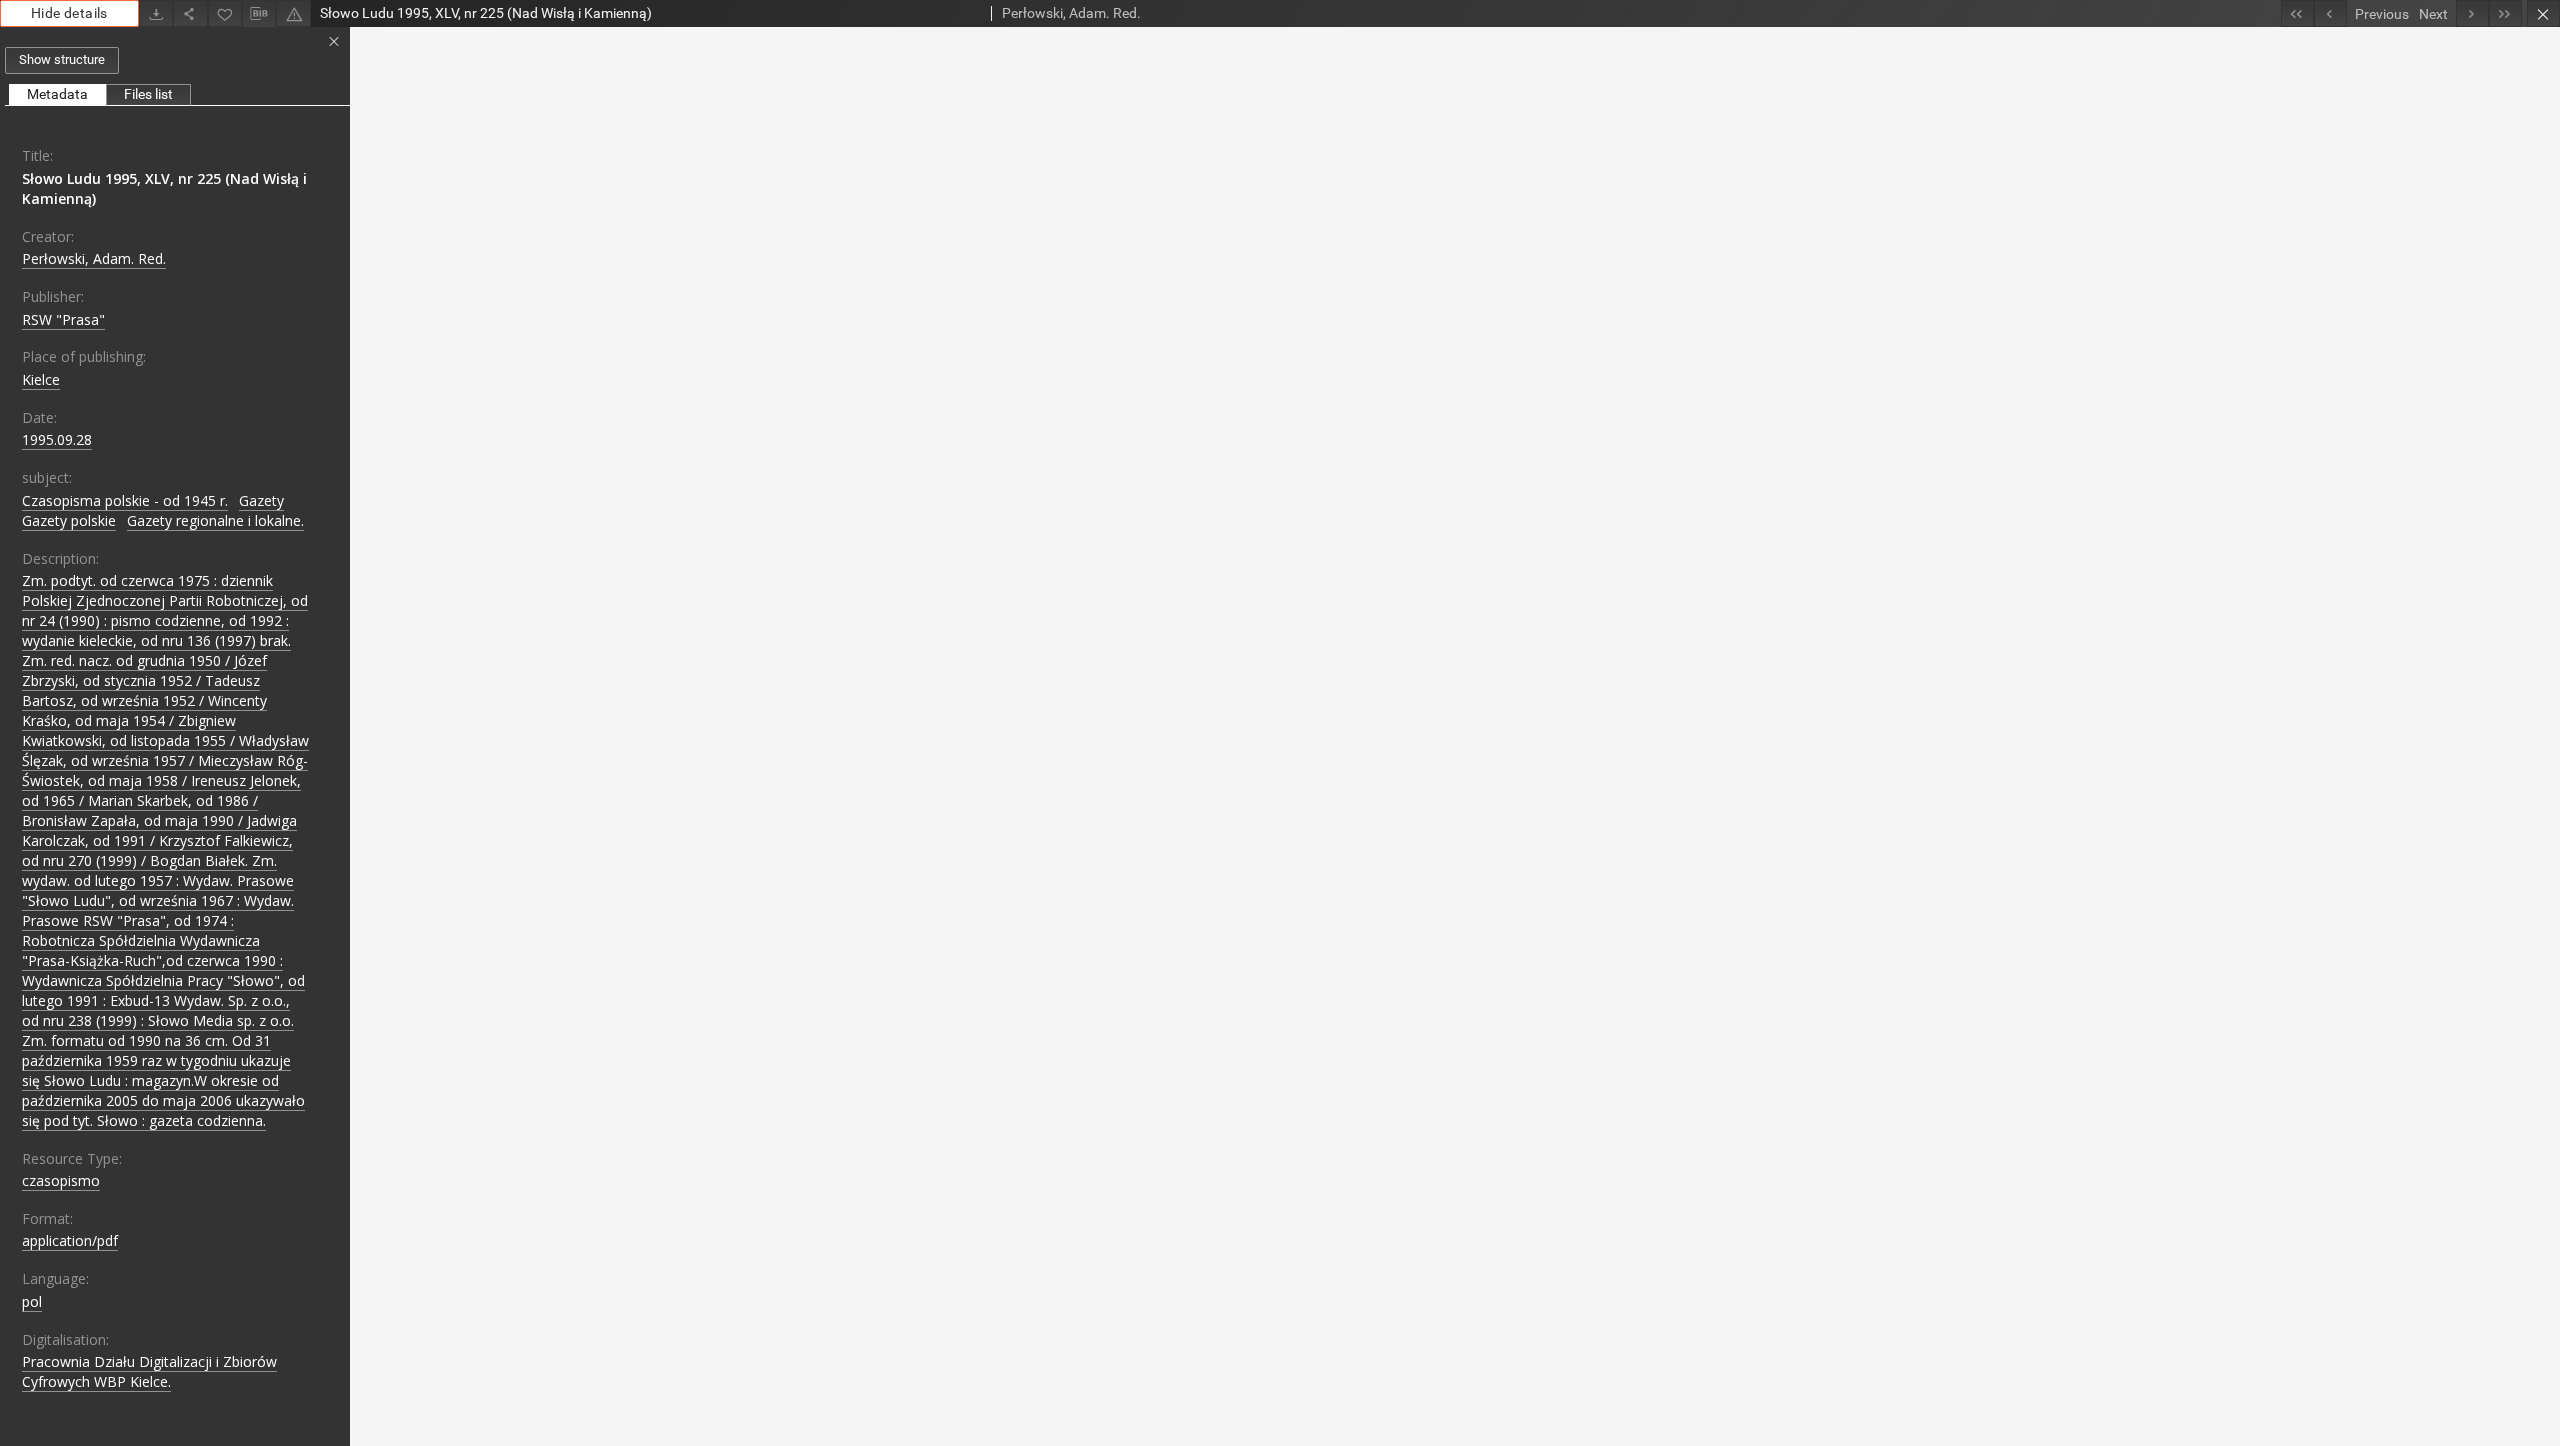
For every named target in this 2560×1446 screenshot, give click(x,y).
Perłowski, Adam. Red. (94, 258)
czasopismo (61, 1180)
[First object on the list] (2297, 13)
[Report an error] (293, 13)
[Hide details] (334, 42)
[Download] (156, 13)
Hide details (69, 13)
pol (32, 1301)
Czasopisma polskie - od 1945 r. (125, 500)
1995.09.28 (57, 439)
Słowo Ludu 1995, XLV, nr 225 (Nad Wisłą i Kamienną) (164, 188)
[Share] (190, 13)
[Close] (2543, 13)
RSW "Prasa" (63, 319)
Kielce (41, 379)
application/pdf (70, 1240)
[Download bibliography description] (259, 14)
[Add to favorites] (225, 13)
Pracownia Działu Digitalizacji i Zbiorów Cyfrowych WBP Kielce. (149, 1371)
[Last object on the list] (2505, 13)
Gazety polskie (69, 520)
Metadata (57, 94)
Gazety (261, 500)
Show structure (62, 59)
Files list (148, 94)
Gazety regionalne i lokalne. (215, 520)
